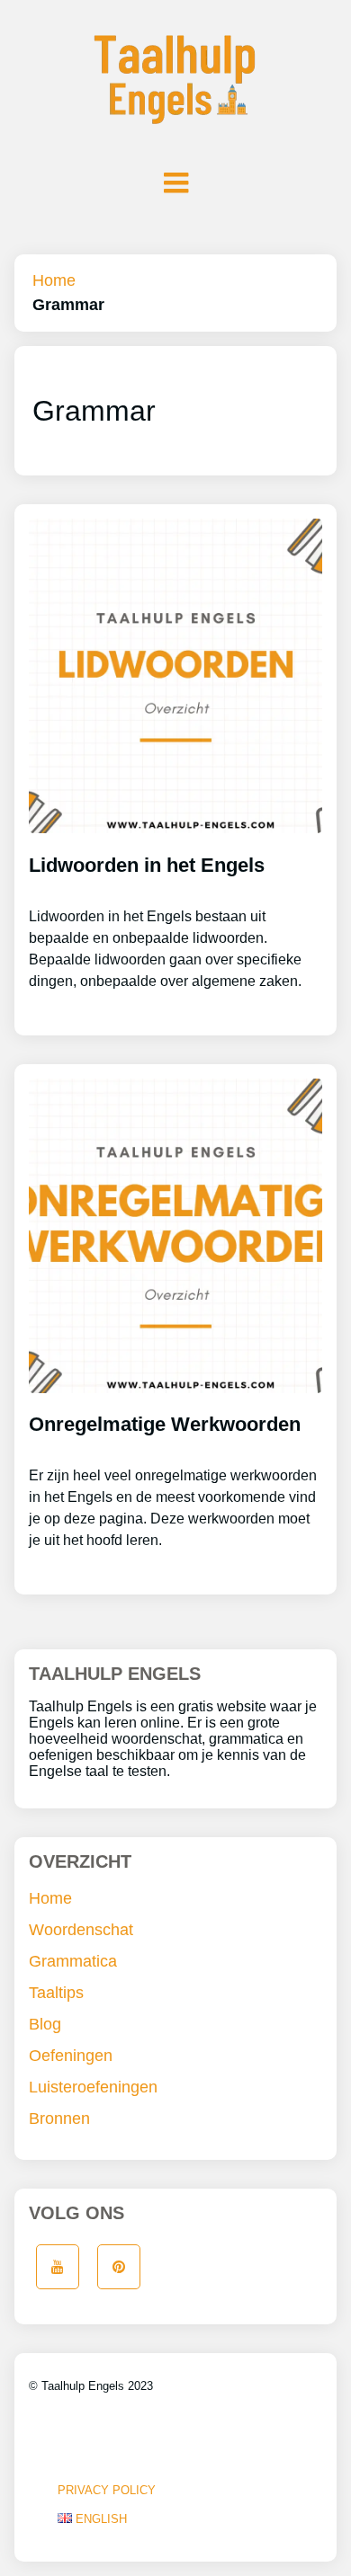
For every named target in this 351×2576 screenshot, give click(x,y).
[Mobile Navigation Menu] (175, 182)
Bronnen (59, 2119)
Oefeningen (71, 2056)
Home (54, 280)
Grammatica (73, 1961)
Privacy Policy (107, 2490)
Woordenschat (81, 1930)
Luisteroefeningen (93, 2087)
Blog (45, 2024)
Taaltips (56, 1993)
